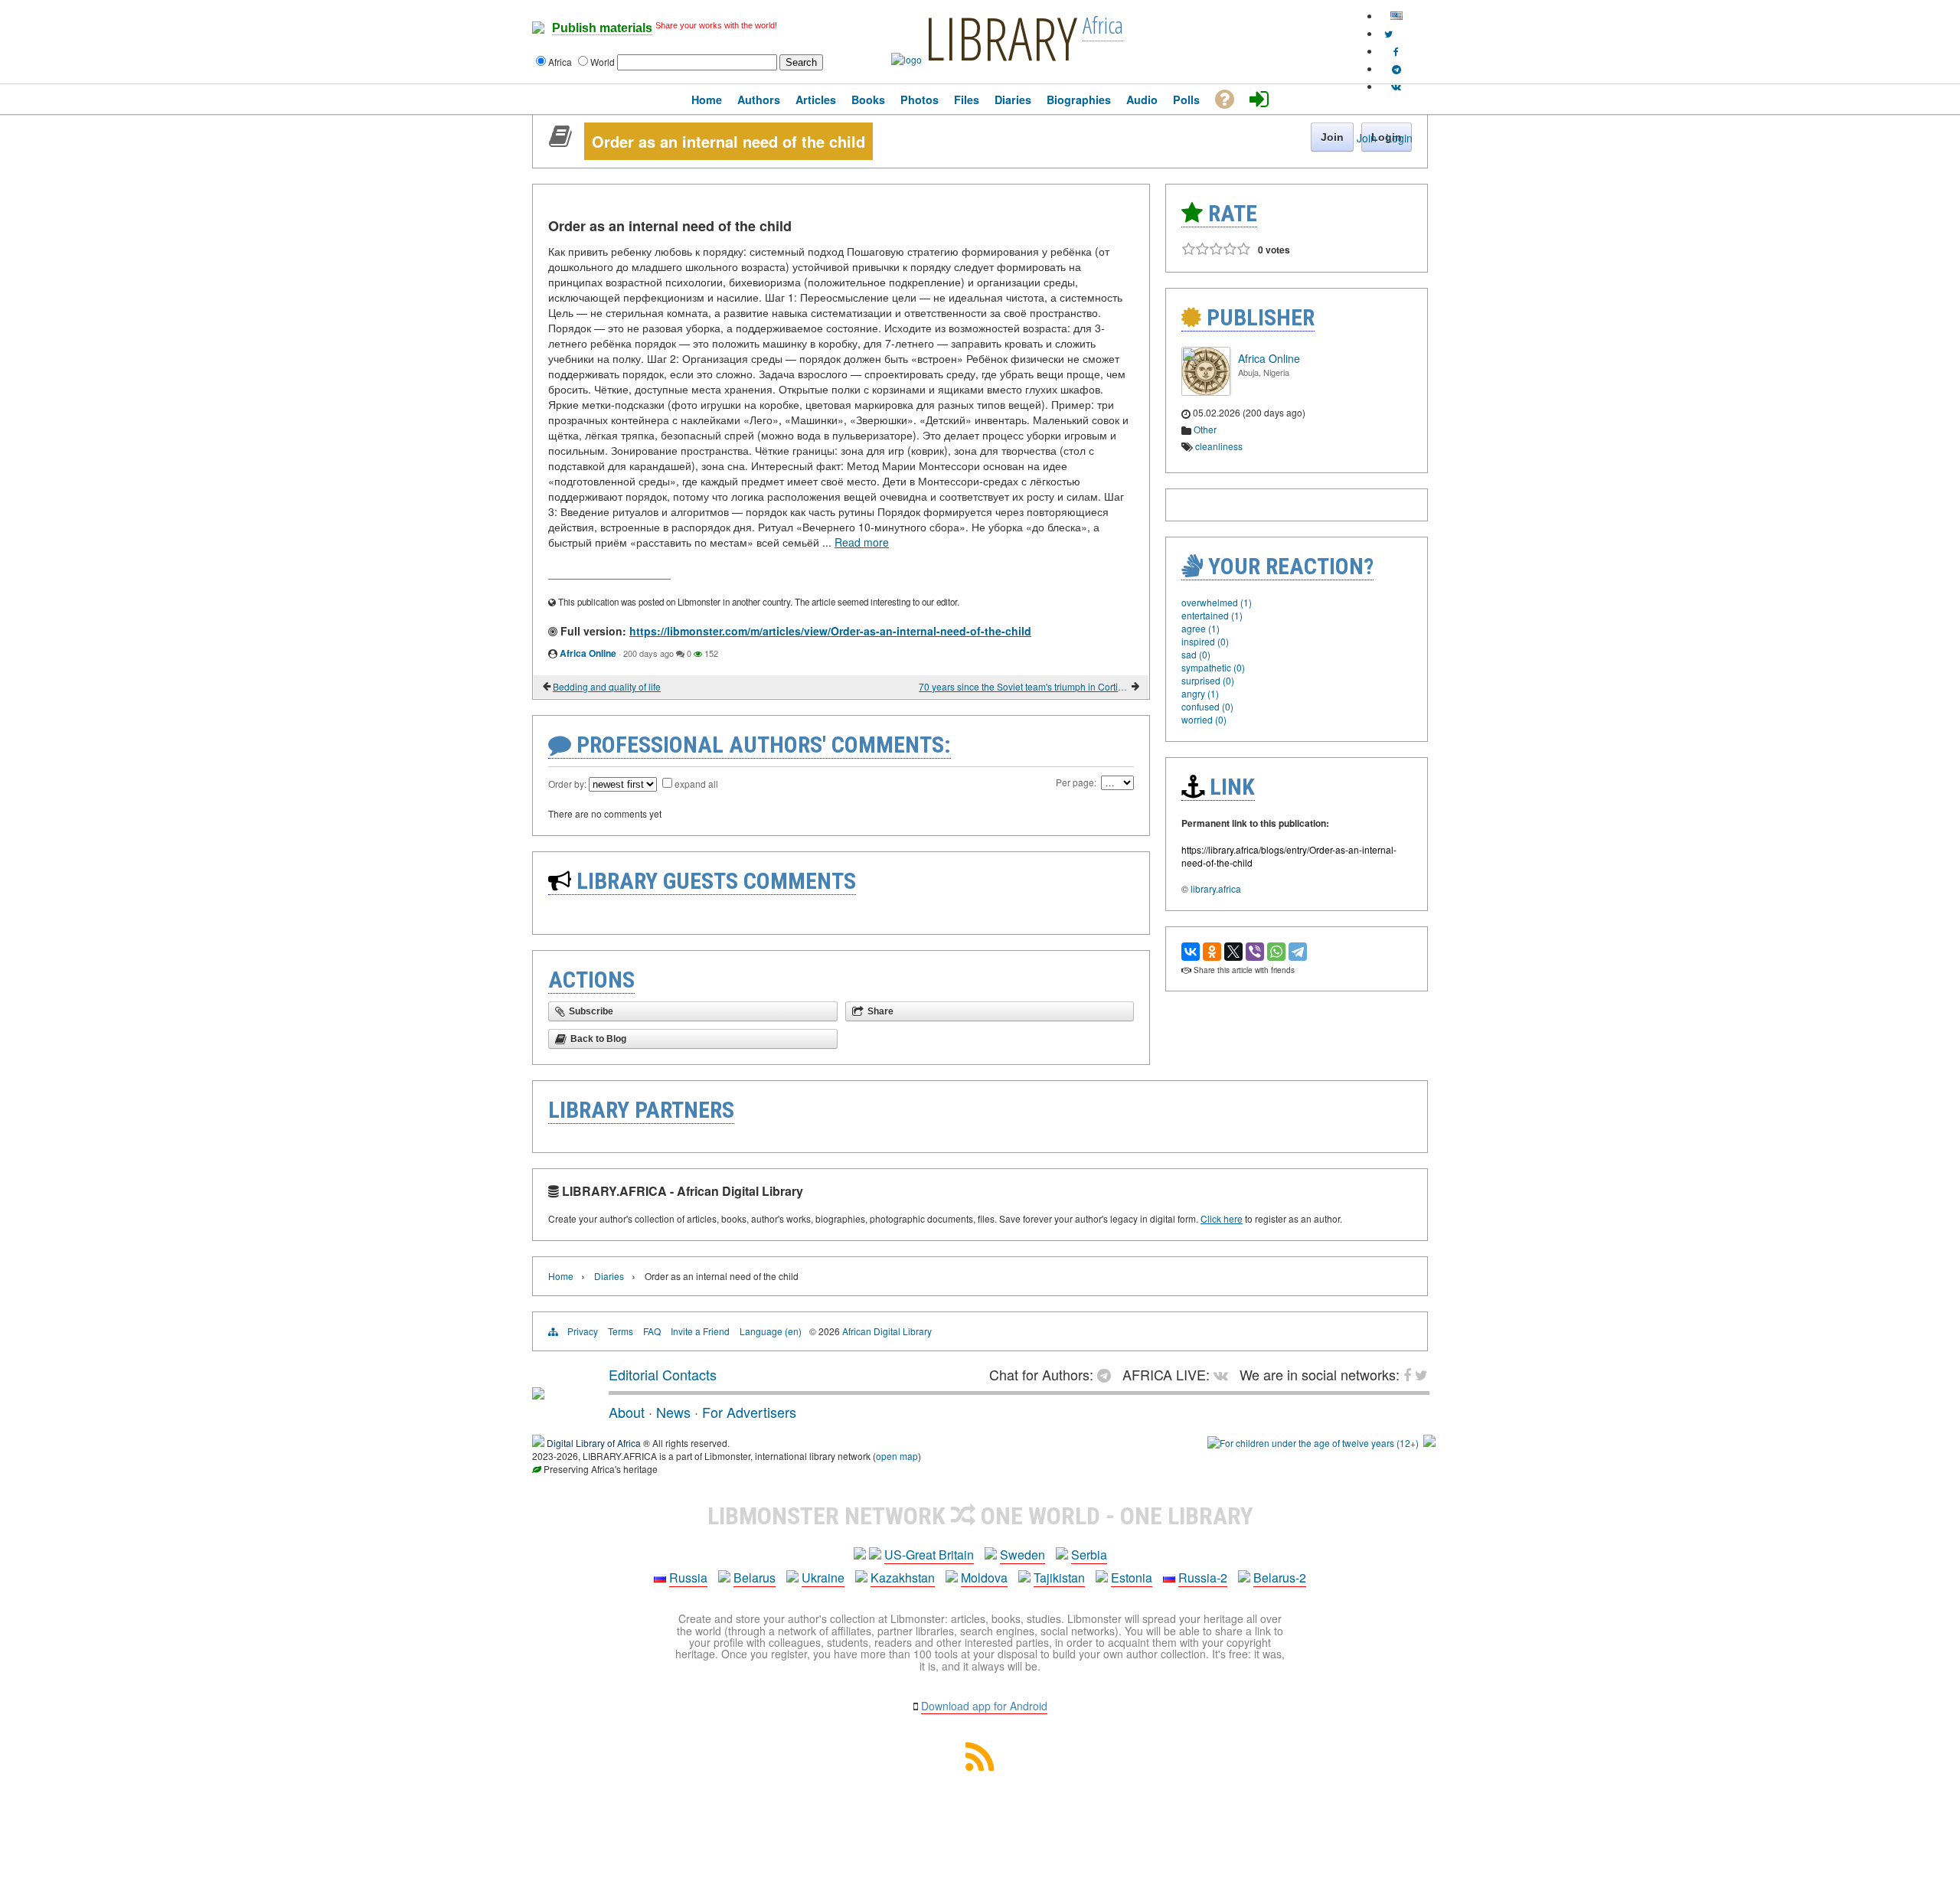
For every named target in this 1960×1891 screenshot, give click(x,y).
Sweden (1022, 1555)
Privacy (583, 1331)
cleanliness (1219, 446)
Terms (621, 1331)
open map (897, 1456)
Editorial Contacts (663, 1374)
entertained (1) (1212, 615)
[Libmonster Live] (1396, 86)
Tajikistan (1059, 1577)
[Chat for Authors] (1396, 69)
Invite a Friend (700, 1331)
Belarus (755, 1577)
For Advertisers (749, 1412)
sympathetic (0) (1213, 667)
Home (561, 1276)
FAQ (652, 1331)
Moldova (984, 1577)
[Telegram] (1298, 952)
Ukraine (823, 1577)
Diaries (609, 1276)
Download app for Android (984, 1706)
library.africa (1216, 888)
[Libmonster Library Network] (1429, 1443)
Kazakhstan (903, 1577)
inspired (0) (1205, 641)
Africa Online (588, 653)
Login (1399, 138)
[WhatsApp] (1276, 952)
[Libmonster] (538, 1393)
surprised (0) (1208, 680)
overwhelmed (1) (1217, 602)
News (673, 1412)
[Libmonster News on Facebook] (1396, 51)
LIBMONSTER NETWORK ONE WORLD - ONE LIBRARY (980, 1516)
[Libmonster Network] (1313, 1443)
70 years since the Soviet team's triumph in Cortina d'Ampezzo (1024, 686)
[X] (1233, 952)
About (627, 1412)
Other (1205, 429)
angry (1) (1200, 693)
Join (1367, 138)
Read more (862, 542)
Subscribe (591, 1011)
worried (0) (1204, 719)
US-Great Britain (929, 1555)
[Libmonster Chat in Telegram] (1108, 1374)
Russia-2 (1203, 1577)
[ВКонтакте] (1191, 952)
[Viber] (1255, 952)
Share (880, 1011)
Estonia (1132, 1577)
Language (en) (771, 1331)
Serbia (1089, 1555)
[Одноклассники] (1212, 952)
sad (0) (1196, 654)
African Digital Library (887, 1331)
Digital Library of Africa (594, 1443)
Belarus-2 (1280, 1577)
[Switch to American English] (1396, 16)
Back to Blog (598, 1039)
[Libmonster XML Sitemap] (980, 1766)
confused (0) (1207, 706)
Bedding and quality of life (607, 686)
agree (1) (1200, 628)
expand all (696, 784)
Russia (688, 1577)
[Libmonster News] (1388, 33)
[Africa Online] (1206, 392)
